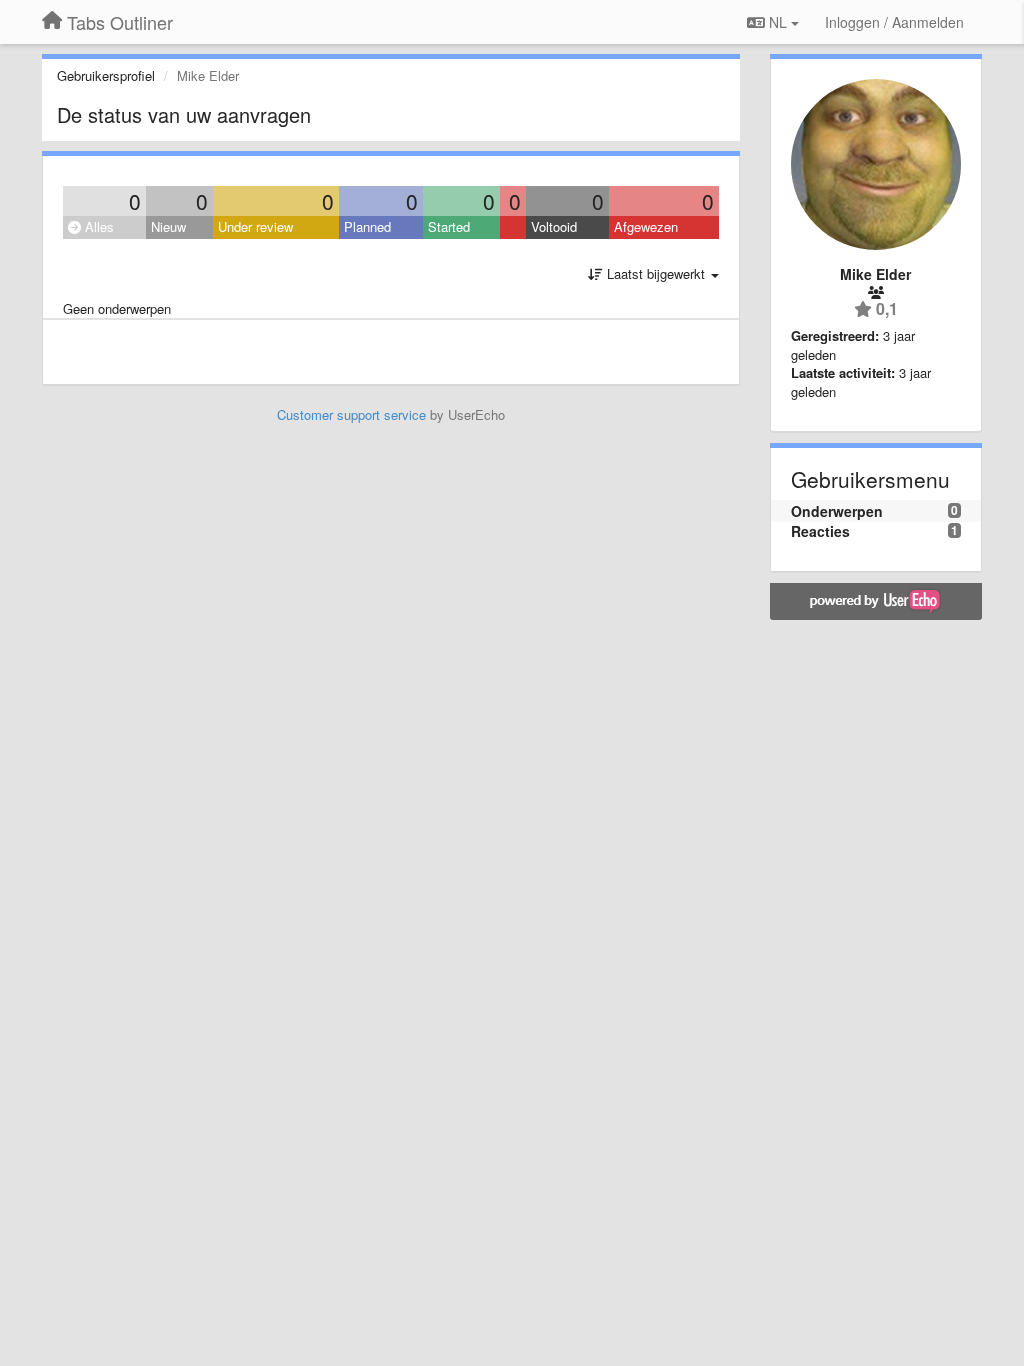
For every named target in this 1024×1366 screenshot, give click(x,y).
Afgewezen (646, 226)
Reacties (820, 531)
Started (449, 226)
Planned (367, 226)
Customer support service (351, 414)
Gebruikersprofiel (106, 75)
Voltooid (554, 226)
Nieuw (168, 226)
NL (778, 22)
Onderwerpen (837, 511)
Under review (255, 226)
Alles (97, 226)
